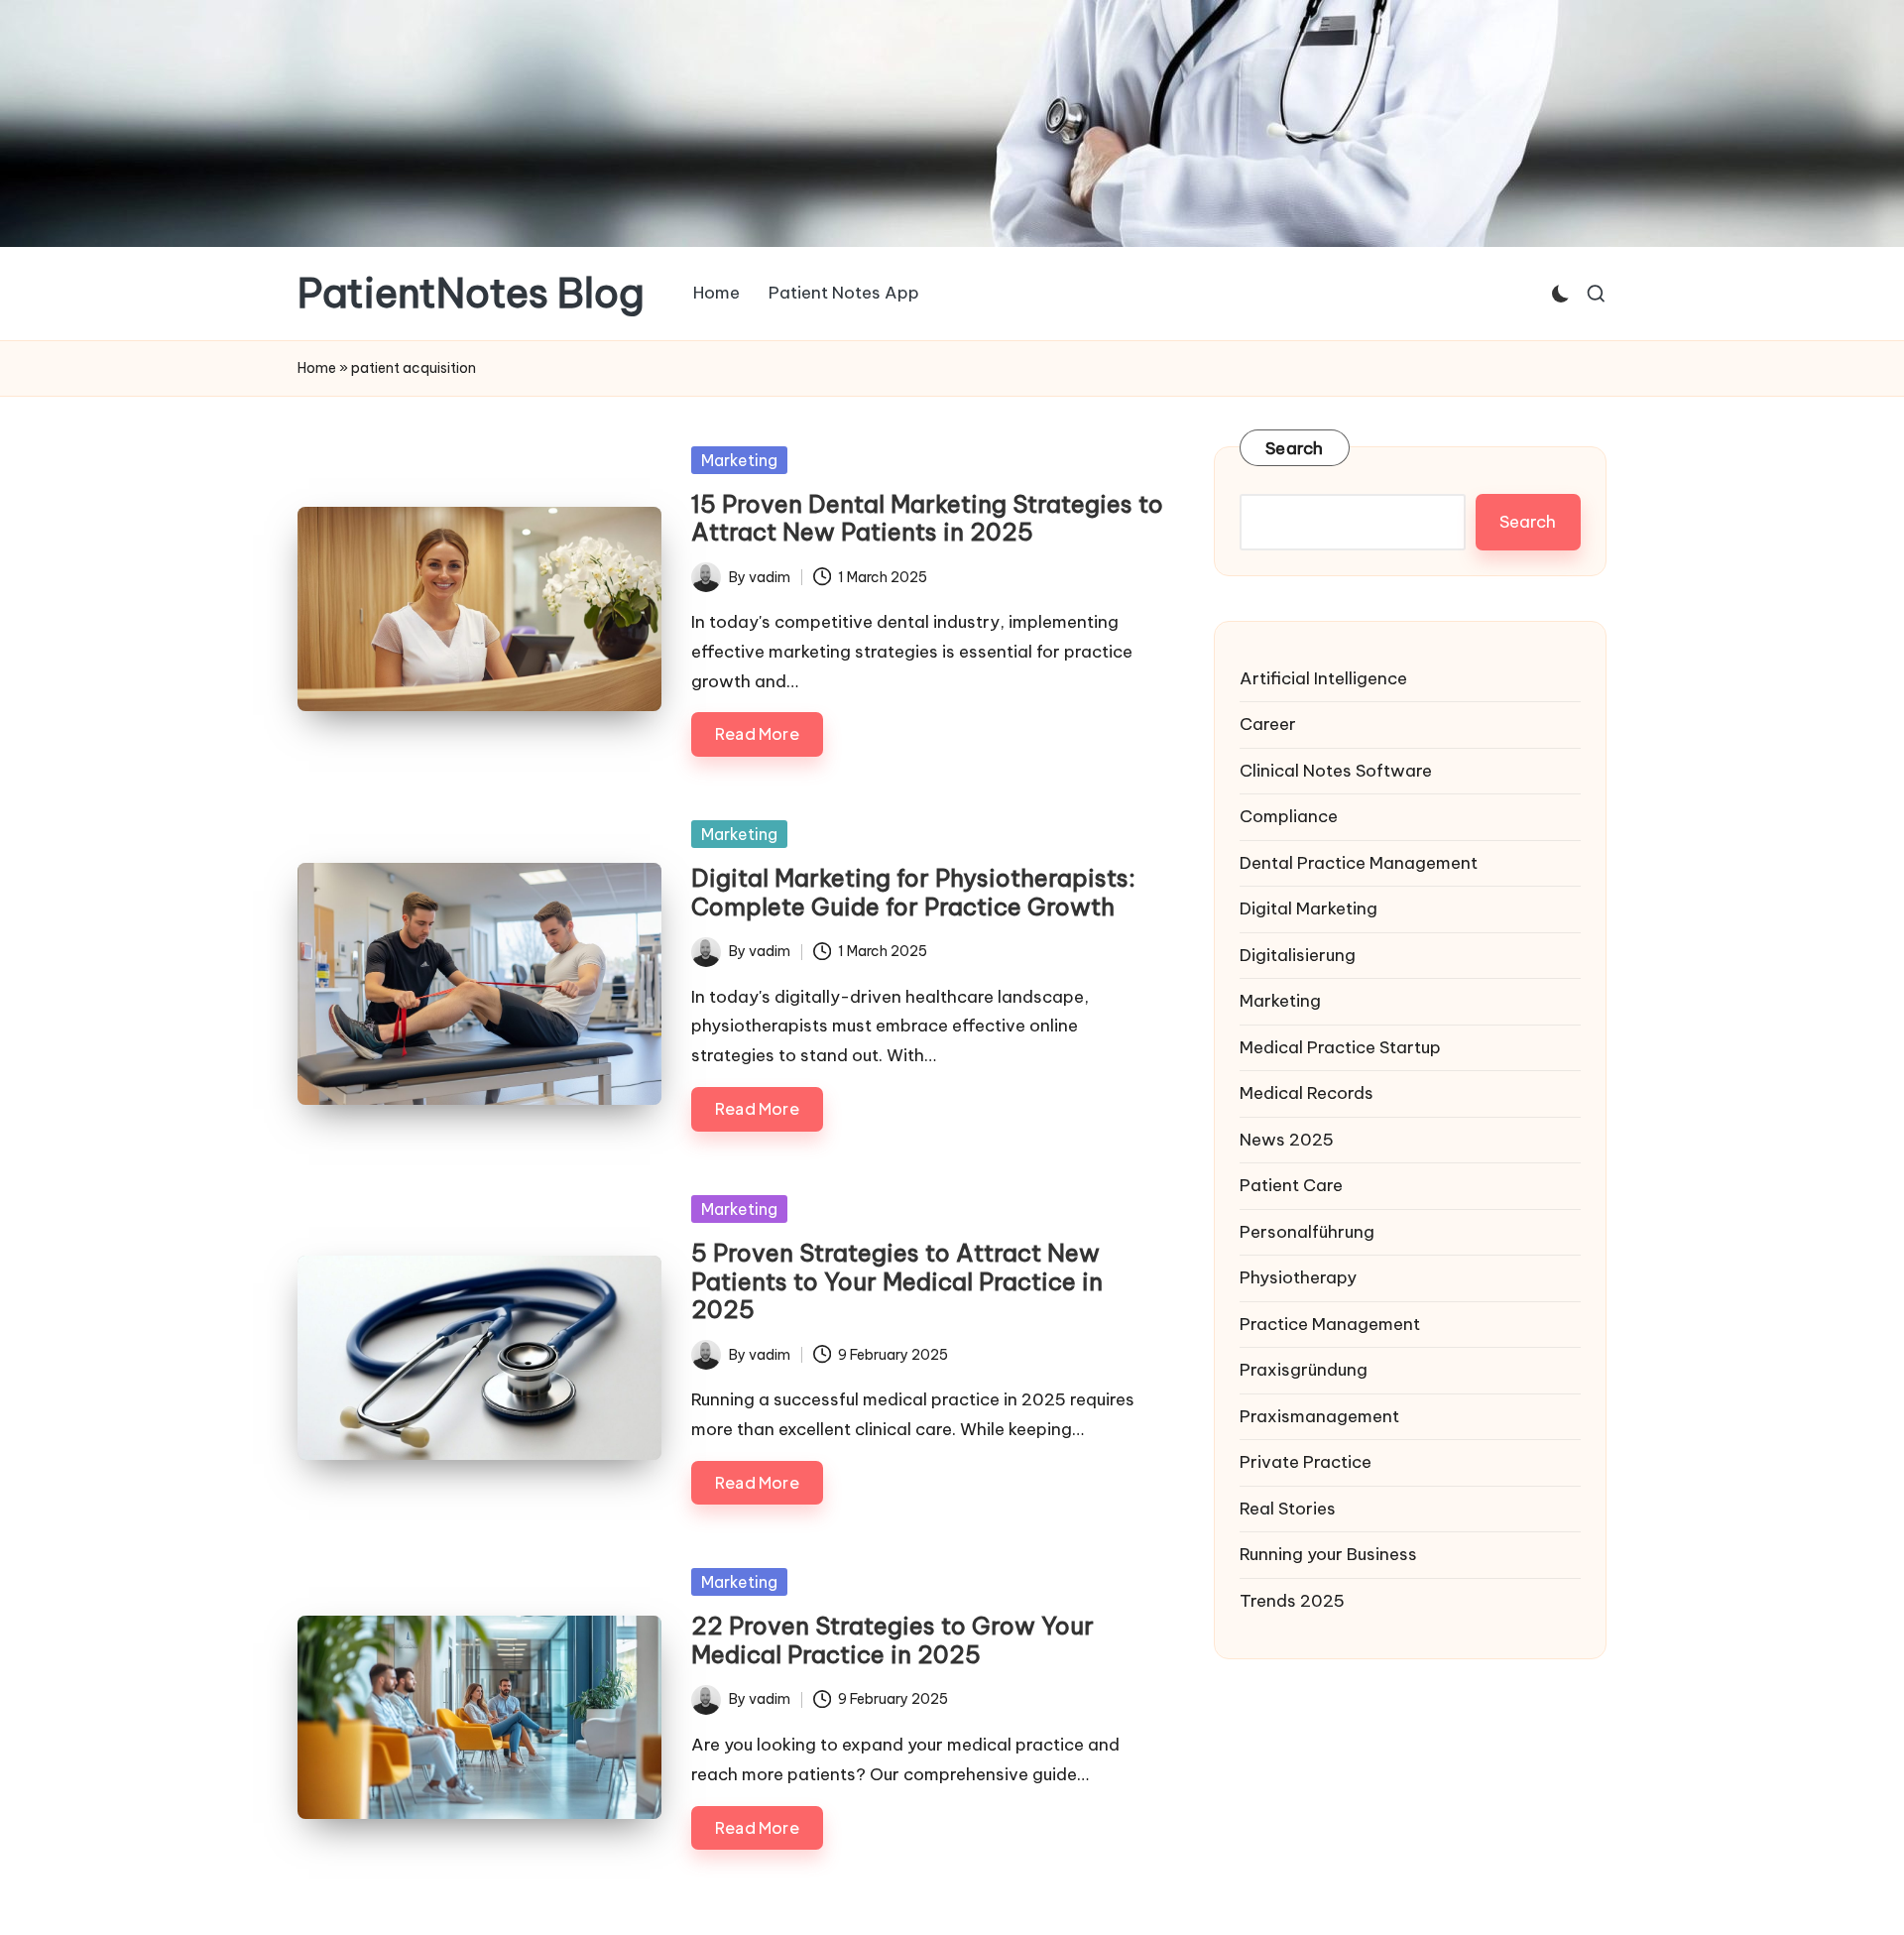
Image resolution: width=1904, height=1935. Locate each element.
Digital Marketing (1309, 908)
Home (317, 368)
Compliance (1289, 816)
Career (1268, 724)
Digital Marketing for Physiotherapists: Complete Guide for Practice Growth (913, 892)
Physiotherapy (1298, 1277)
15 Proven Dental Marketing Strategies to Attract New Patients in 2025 (927, 518)
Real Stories (1288, 1509)
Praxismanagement (1319, 1416)
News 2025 (1287, 1140)
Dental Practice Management (1359, 863)
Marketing (739, 460)
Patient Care (1291, 1185)
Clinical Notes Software (1336, 771)
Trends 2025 (1292, 1601)
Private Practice (1306, 1462)
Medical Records (1307, 1093)
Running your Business (1328, 1554)
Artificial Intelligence (1323, 678)
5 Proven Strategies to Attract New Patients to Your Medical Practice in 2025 (897, 1281)
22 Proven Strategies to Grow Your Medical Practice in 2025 (892, 1640)
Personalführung (1307, 1232)
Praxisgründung (1304, 1370)
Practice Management (1330, 1324)
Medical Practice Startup (1340, 1047)
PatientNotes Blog (471, 294)
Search (1295, 448)
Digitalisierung (1298, 955)
